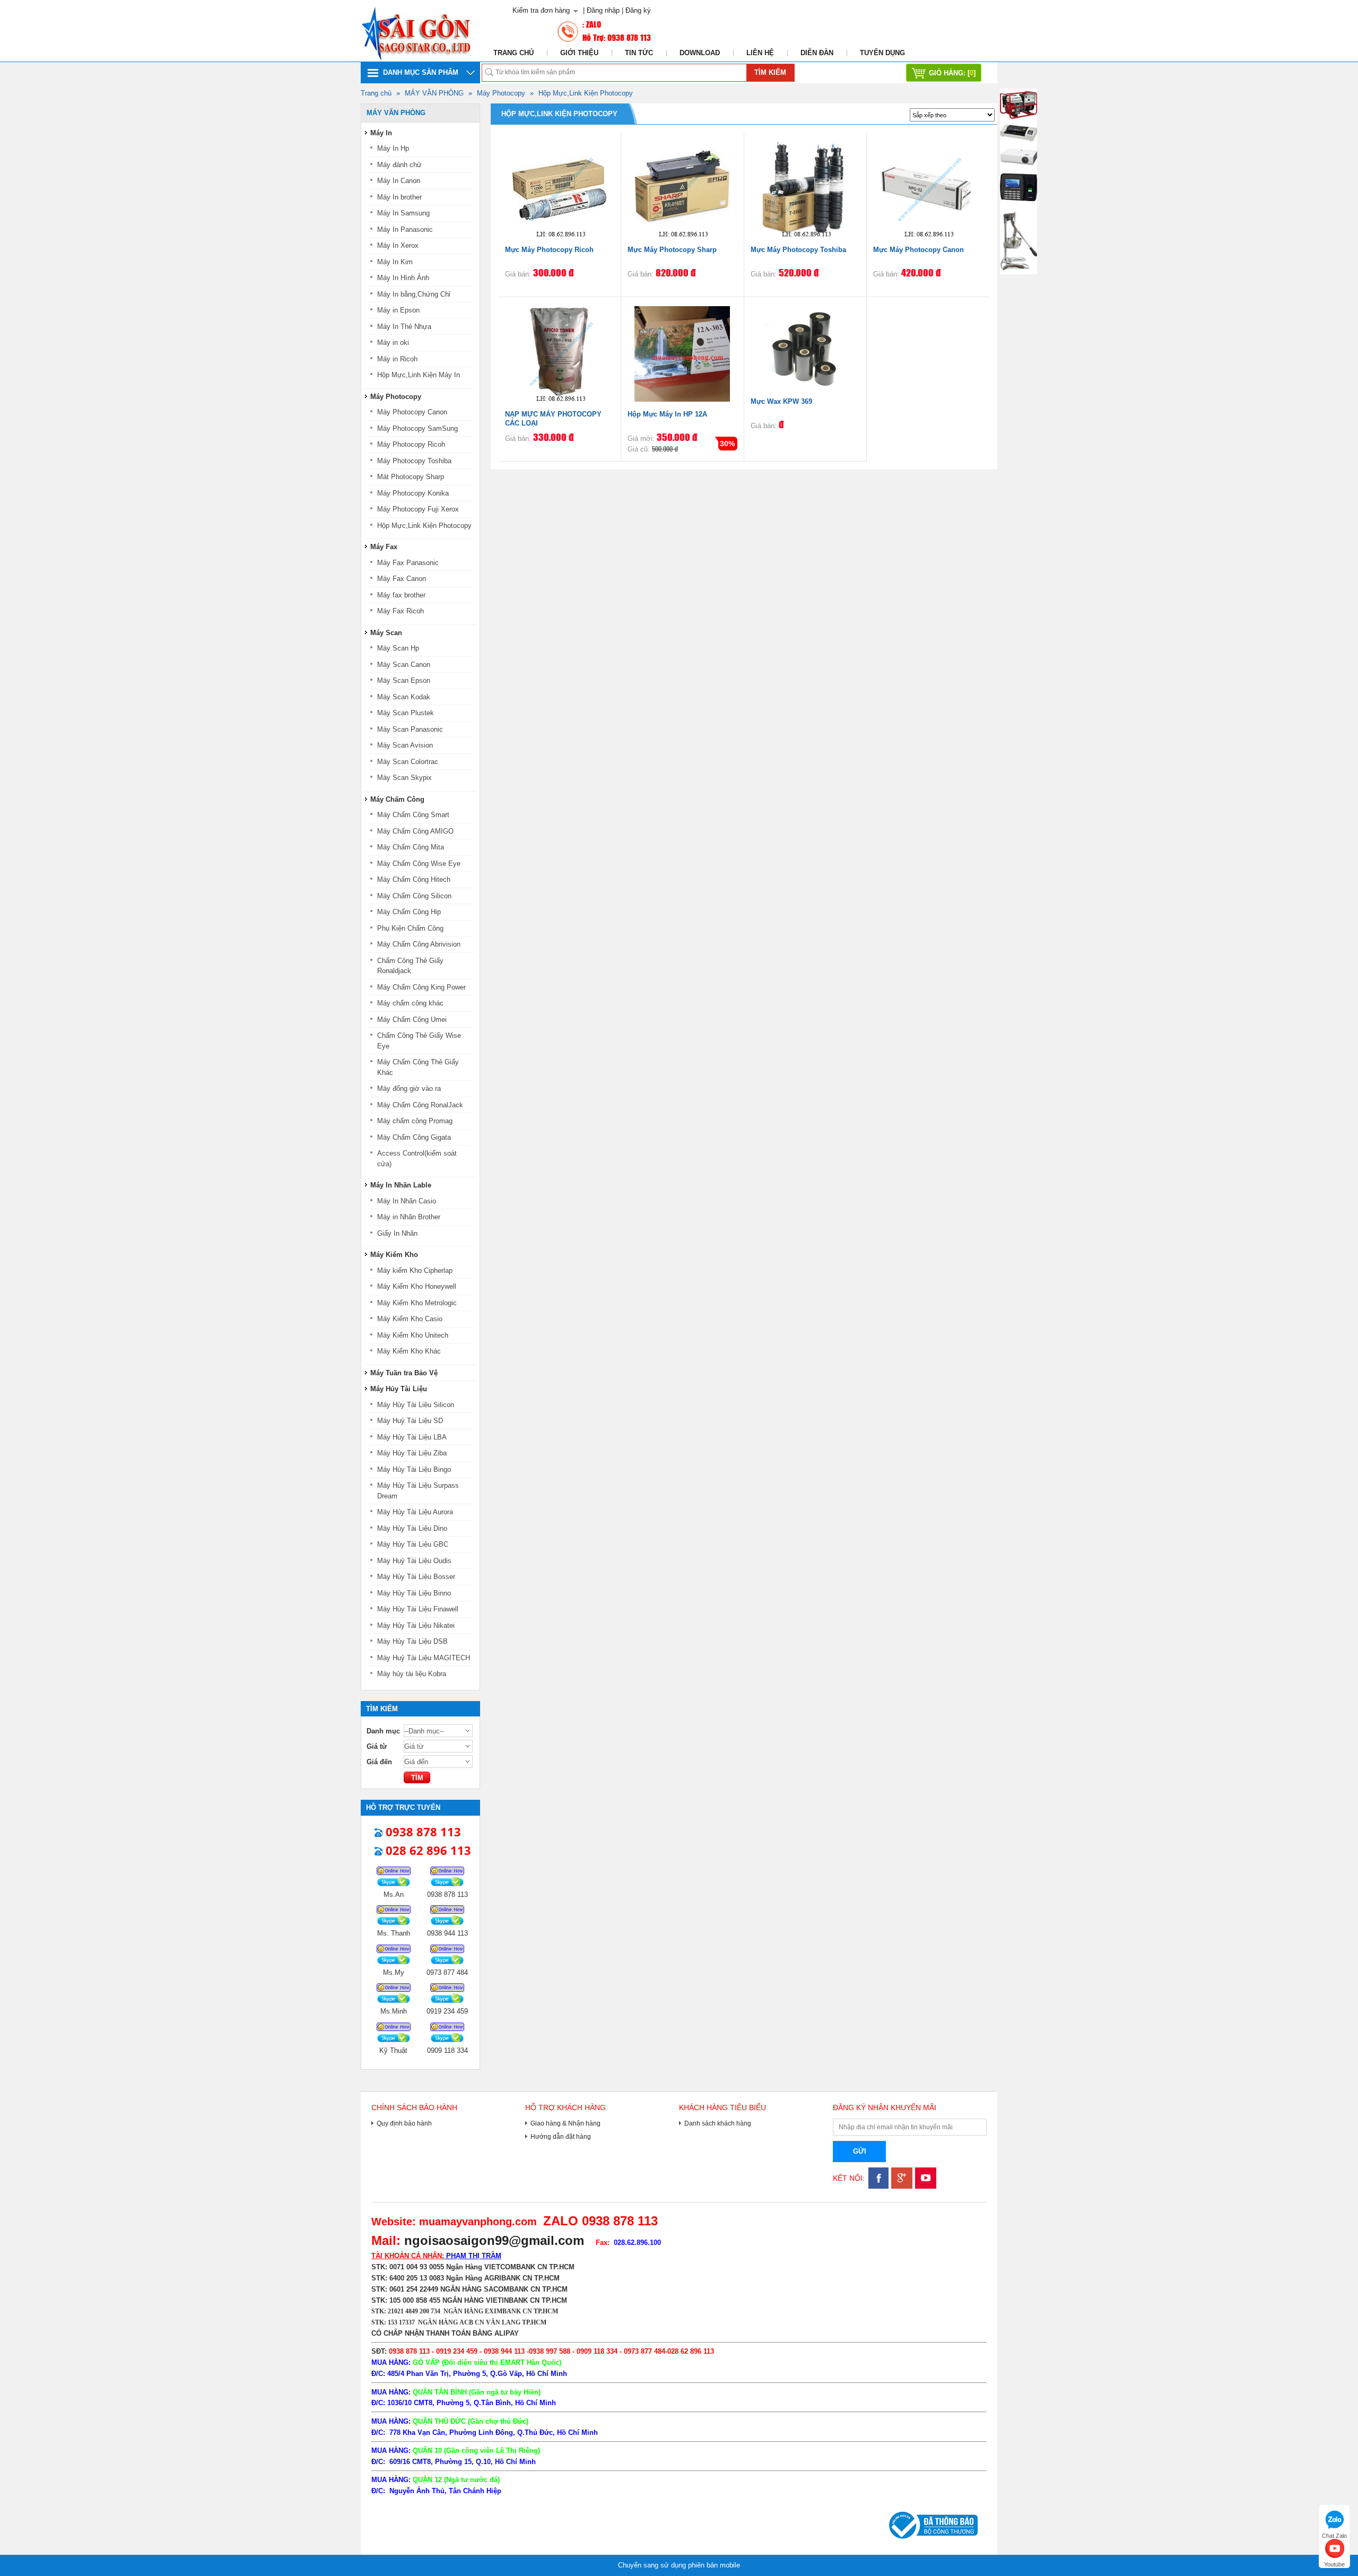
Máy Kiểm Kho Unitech (413, 1335)
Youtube (1334, 2563)
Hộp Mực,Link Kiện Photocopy (586, 93)
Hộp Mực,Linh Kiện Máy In (419, 375)
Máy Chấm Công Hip (409, 912)
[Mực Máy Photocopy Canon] (928, 189)
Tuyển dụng (882, 53)
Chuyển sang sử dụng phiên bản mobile (679, 2565)
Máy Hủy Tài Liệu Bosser (416, 1577)
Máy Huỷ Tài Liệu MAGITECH (424, 1658)
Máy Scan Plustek (406, 713)
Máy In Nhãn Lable (401, 1185)
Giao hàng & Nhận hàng (565, 2123)
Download (700, 53)
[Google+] (900, 2186)
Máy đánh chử (399, 165)
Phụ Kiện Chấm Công (410, 928)
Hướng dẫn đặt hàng (561, 2136)
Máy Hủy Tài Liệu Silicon (416, 1405)
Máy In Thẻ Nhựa (404, 327)
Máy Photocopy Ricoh (411, 444)
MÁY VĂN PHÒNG (434, 93)
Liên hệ (760, 53)
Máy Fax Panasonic (408, 563)
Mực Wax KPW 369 (781, 401)
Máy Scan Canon (404, 665)
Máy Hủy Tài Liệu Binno (414, 1593)
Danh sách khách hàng (718, 2123)
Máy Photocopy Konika (413, 493)
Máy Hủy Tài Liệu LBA (412, 1437)
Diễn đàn (817, 53)
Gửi (860, 2151)
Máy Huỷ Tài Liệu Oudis (414, 1561)
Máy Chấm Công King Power (421, 987)
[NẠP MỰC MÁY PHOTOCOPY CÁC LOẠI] (560, 353)
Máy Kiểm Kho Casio (410, 1319)
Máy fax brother (401, 595)
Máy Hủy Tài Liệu (399, 1389)
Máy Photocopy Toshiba (414, 461)
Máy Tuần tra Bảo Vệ (404, 1373)
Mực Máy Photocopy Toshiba (798, 250)
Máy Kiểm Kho (394, 1255)
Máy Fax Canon (402, 579)
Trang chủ (513, 53)
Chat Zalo (1334, 2534)
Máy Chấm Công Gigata (414, 1137)
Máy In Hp (393, 148)
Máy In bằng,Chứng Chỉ (414, 294)
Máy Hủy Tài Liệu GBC (413, 1544)
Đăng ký (638, 10)
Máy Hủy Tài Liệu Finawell (418, 1609)
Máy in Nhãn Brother (409, 1217)
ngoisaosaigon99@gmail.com (494, 2240)
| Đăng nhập (601, 10)
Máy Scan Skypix (404, 778)
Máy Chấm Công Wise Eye (419, 864)
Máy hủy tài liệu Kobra (412, 1674)
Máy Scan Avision (405, 745)
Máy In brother (399, 197)
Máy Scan (386, 633)
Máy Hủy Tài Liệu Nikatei (416, 1625)
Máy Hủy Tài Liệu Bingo (414, 1469)
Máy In (381, 133)
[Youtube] (924, 2186)
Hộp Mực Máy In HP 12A (667, 414)
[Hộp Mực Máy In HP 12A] (682, 353)
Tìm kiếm (770, 72)
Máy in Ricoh (397, 359)
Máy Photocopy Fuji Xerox (418, 509)
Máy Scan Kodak (404, 697)
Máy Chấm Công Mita (411, 847)
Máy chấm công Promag (415, 1121)
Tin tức (639, 53)
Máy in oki (393, 342)
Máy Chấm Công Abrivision (419, 944)
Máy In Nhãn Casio (407, 1201)
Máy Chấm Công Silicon (414, 896)
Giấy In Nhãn (397, 1233)
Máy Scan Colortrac (408, 762)
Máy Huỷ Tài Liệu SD (410, 1421)
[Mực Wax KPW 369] (805, 347)
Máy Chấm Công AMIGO (415, 831)
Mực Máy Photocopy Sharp (672, 250)
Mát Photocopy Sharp (411, 477)
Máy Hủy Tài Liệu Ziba (412, 1453)
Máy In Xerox (398, 245)
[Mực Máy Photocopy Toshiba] (805, 189)
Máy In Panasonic (405, 229)
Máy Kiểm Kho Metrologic (417, 1303)
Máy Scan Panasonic (410, 729)
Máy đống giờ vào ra (409, 1088)
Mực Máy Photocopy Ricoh (549, 250)
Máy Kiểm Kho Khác (409, 1351)
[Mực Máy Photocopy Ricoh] (560, 189)
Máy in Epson (398, 310)
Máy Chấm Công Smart (413, 815)
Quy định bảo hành (404, 2123)
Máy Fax (384, 547)
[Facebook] (877, 2186)
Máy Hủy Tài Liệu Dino (412, 1528)
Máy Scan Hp (398, 648)
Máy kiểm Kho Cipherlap (415, 1270)
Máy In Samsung (403, 213)
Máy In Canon (399, 181)
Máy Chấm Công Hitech (414, 879)
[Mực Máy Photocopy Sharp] (682, 189)
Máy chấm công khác (410, 1003)
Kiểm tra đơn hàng (541, 10)
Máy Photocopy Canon (412, 412)
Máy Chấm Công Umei (412, 1020)
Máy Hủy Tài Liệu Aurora (415, 1512)
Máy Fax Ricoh (401, 611)
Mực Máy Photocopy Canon (919, 250)
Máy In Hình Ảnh (403, 278)
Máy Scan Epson (404, 680)
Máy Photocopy (501, 93)
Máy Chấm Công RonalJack (420, 1105)
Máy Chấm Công (397, 799)
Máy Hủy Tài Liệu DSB (412, 1641)
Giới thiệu (579, 53)
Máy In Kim (395, 262)
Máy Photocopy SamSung (417, 428)
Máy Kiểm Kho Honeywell (417, 1286)
